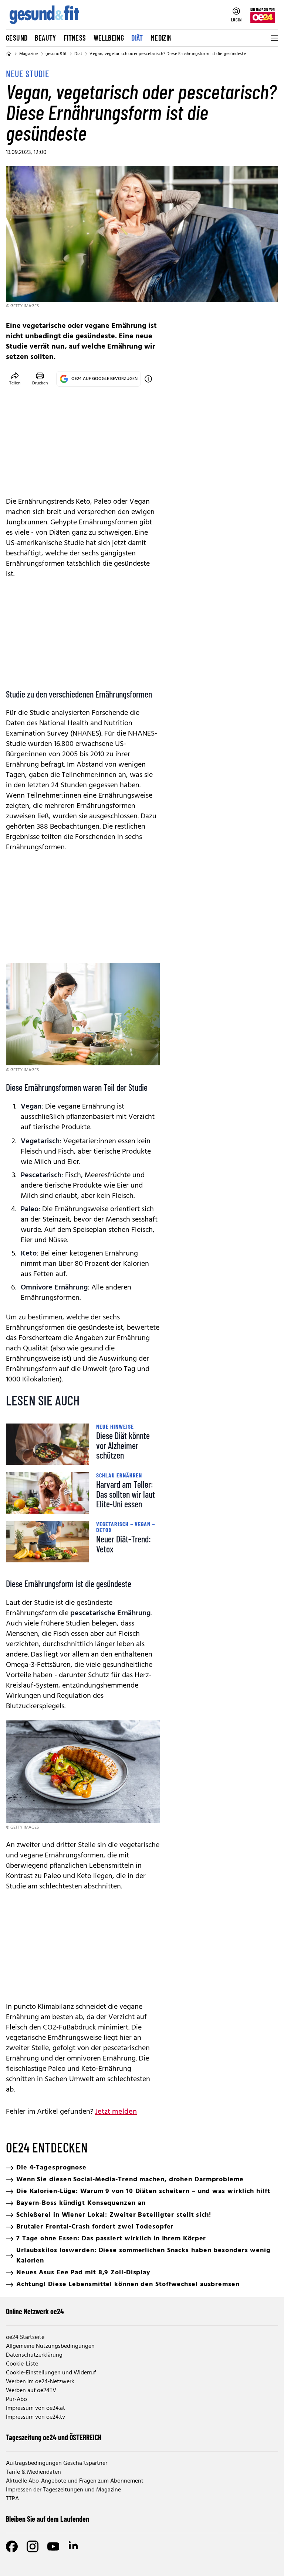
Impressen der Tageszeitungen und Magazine (63, 2490)
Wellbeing (109, 38)
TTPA (12, 2499)
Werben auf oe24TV (31, 2391)
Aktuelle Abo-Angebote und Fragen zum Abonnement (75, 2481)
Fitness (75, 38)
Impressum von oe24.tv (35, 2417)
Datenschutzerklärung (34, 2355)
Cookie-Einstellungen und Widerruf (51, 2373)
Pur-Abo (16, 2399)
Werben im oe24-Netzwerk (40, 2382)
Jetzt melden (116, 2112)
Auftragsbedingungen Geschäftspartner (57, 2463)
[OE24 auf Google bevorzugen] (148, 379)
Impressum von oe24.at (35, 2408)
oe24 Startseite (25, 2337)
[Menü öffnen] (274, 38)
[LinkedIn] (74, 2546)
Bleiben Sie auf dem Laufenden (48, 2519)
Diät (137, 38)
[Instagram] (33, 2546)
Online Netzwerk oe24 (35, 2311)
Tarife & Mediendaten (33, 2472)
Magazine (29, 54)
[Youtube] (53, 2546)
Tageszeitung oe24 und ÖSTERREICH (54, 2437)
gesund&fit (56, 54)
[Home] (9, 54)
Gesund (17, 38)
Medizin (161, 38)
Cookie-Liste (22, 2364)
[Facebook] (12, 2546)
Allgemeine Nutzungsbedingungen (50, 2346)
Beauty (45, 38)
